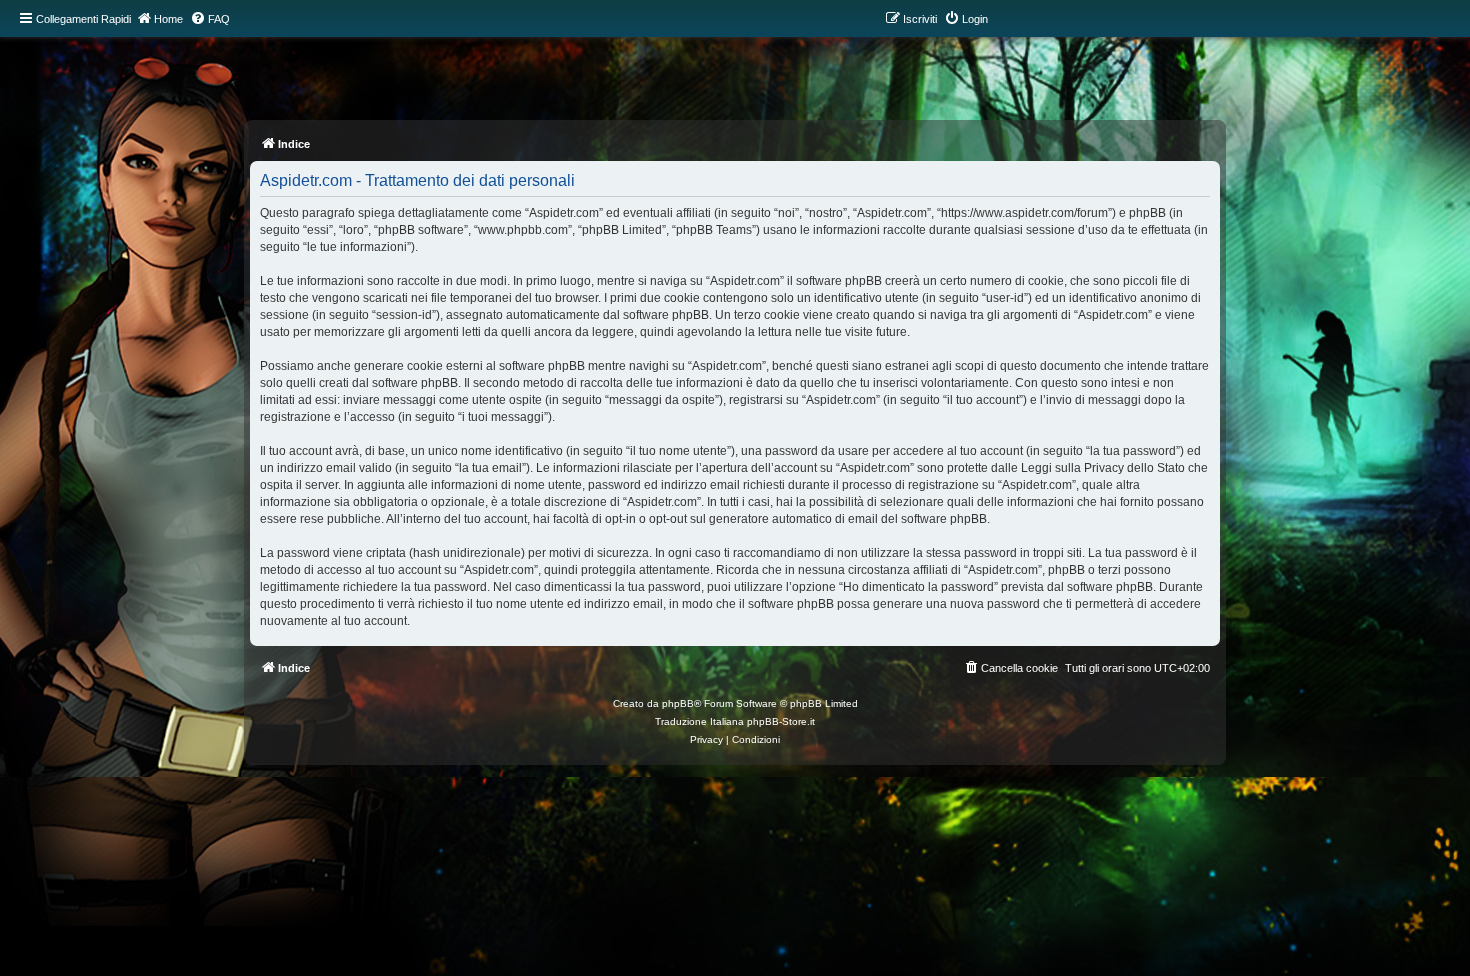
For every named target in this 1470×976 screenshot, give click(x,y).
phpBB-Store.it (781, 721)
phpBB (678, 703)
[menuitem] (210, 19)
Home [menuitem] (168, 19)
